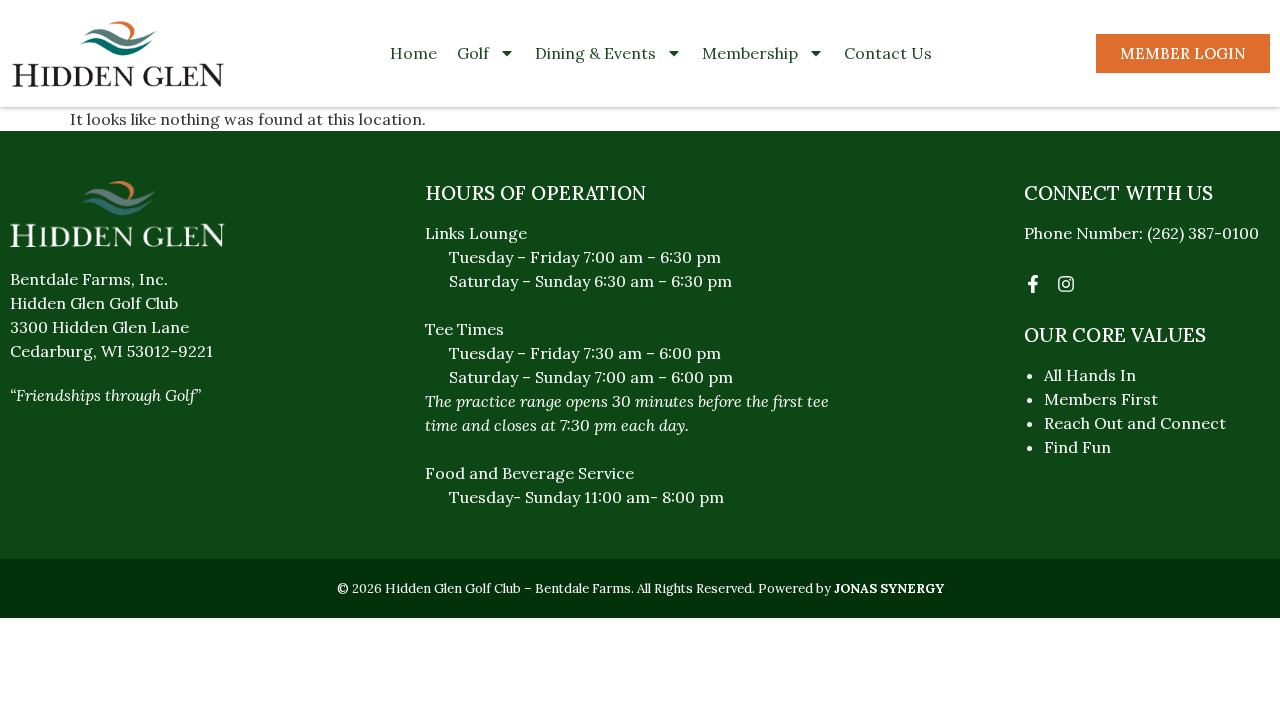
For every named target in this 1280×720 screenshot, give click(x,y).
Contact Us (888, 53)
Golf (473, 53)
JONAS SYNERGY (889, 588)
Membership (750, 53)
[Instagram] (1066, 284)
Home (413, 53)
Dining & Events (595, 53)
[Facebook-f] (1033, 284)
